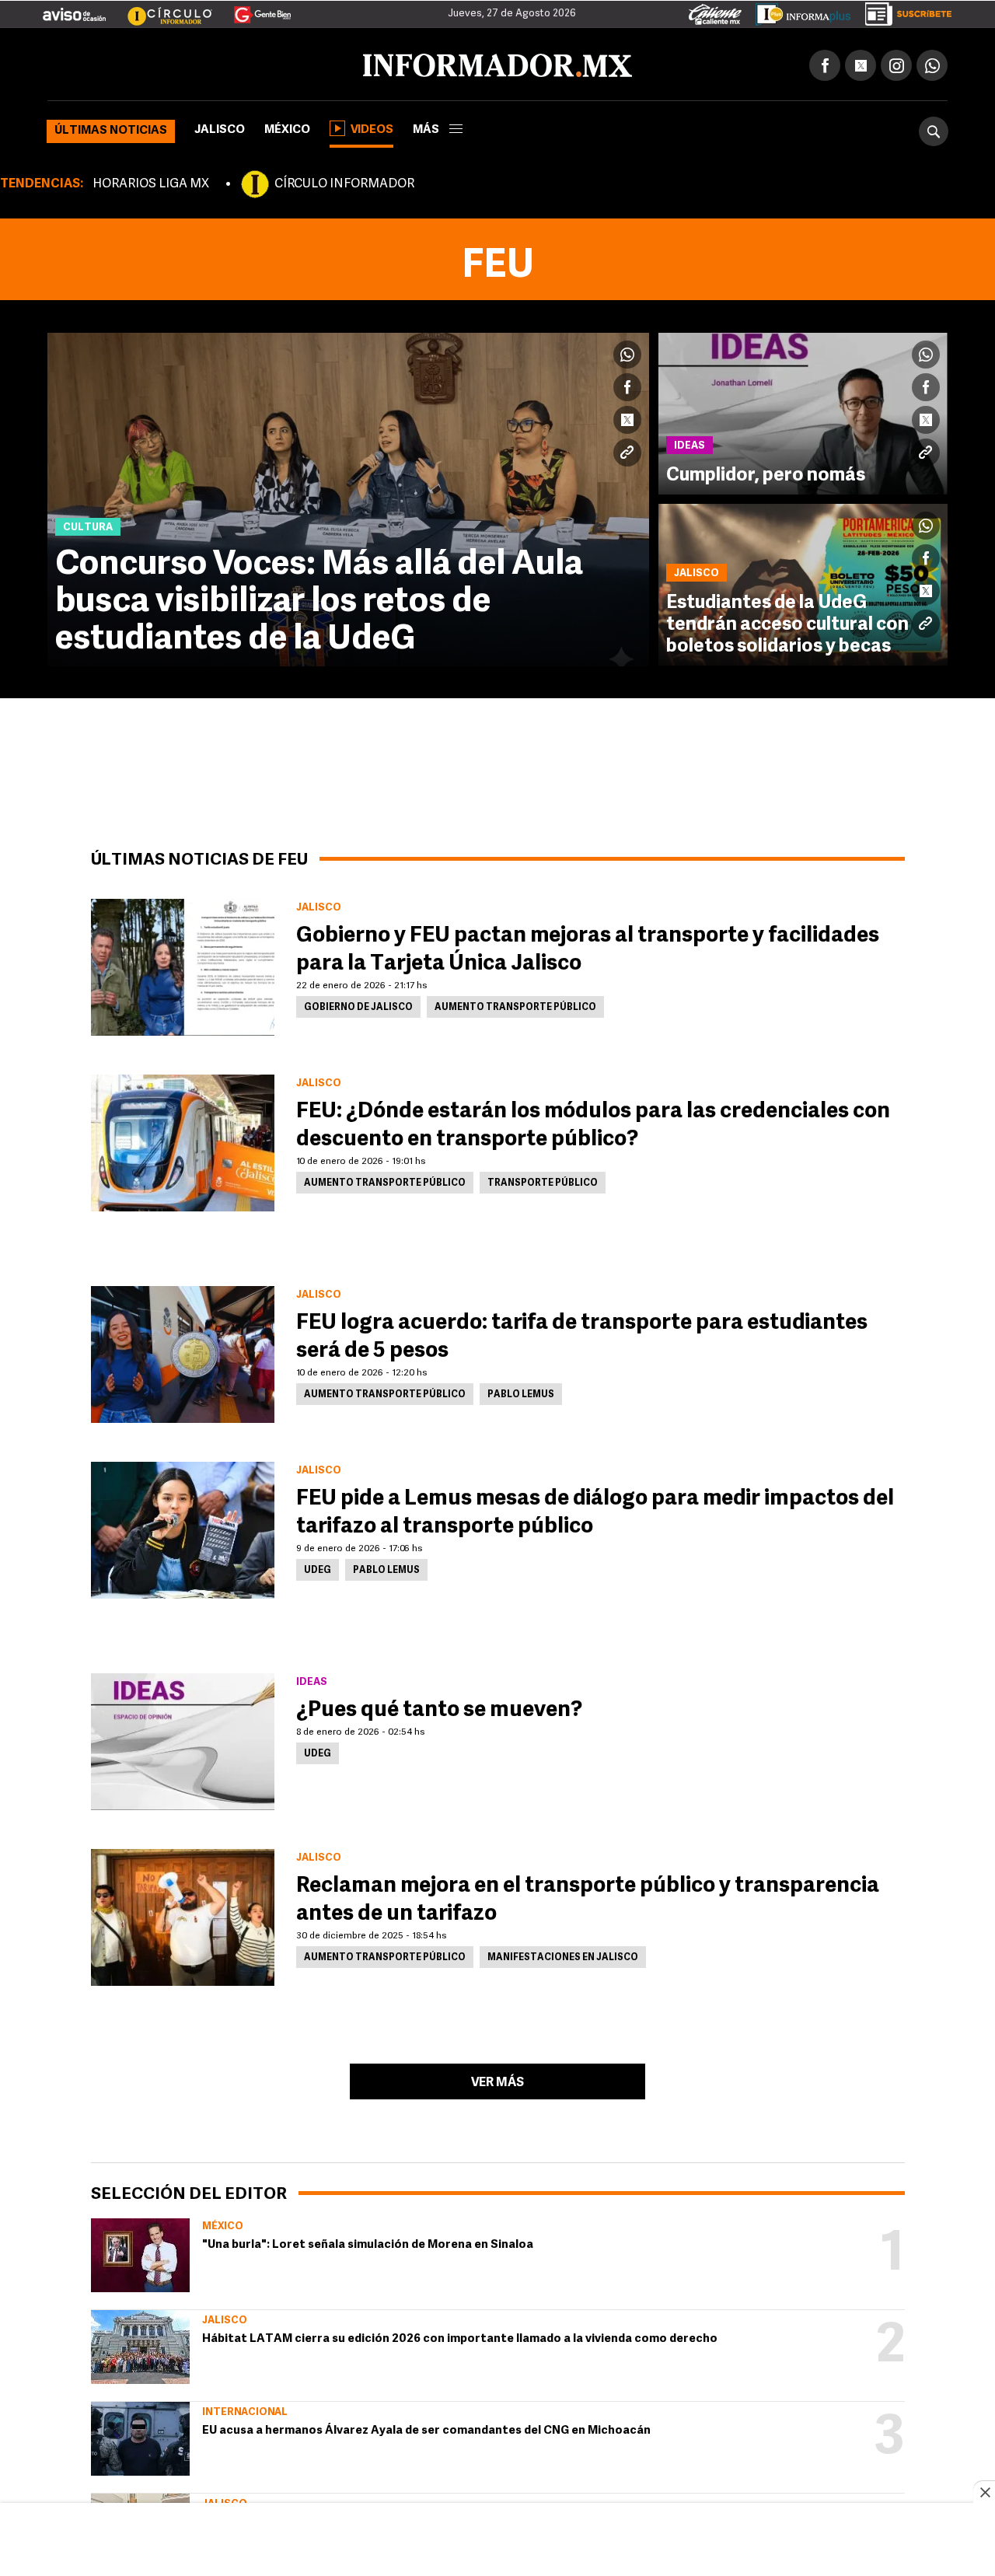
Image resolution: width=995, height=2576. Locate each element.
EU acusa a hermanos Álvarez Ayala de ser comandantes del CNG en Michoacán (426, 2428)
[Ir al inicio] (231, 63)
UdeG (318, 1568)
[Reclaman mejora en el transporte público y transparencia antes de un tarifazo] (183, 1914)
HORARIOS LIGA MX (151, 181)
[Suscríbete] (903, 11)
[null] (140, 2252)
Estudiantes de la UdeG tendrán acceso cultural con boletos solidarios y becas (787, 622)
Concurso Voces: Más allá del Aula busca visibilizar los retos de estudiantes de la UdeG (319, 599)
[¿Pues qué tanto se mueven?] (183, 1739)
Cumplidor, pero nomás (766, 473)
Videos (372, 127)
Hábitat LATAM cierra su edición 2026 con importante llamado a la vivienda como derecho (460, 2336)
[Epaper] (798, 11)
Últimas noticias (111, 128)
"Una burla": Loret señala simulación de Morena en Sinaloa (368, 2242)
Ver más (497, 2080)
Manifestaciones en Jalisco (563, 1955)
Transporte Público (543, 1180)
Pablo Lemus (521, 1392)
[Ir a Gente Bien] (253, 9)
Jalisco (220, 127)
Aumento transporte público (515, 1005)
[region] (497, 2541)
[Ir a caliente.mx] (715, 11)
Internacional (245, 2409)
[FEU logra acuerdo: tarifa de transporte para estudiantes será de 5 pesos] (183, 1351)
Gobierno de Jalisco (358, 1005)
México (287, 127)
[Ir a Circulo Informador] (160, 9)
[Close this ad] (984, 2492)
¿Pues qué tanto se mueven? (439, 1707)
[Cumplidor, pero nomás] (803, 411)
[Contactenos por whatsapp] (932, 62)
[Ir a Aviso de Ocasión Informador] (74, 9)
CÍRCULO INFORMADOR (344, 181)
